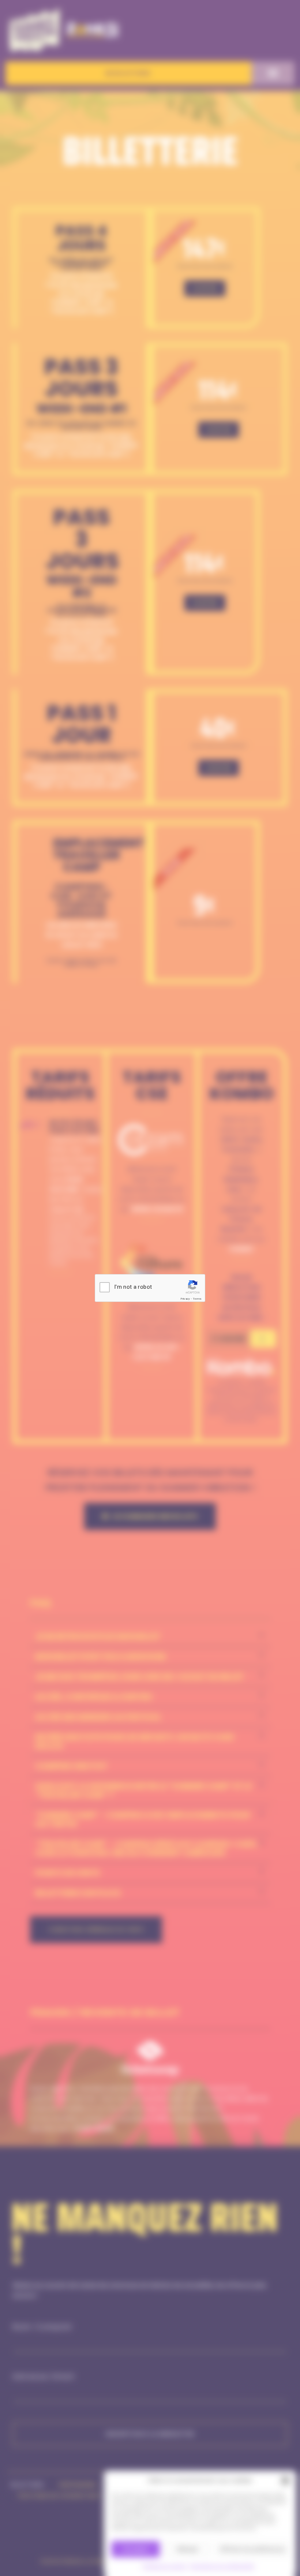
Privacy (185, 1299)
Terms (197, 1299)
